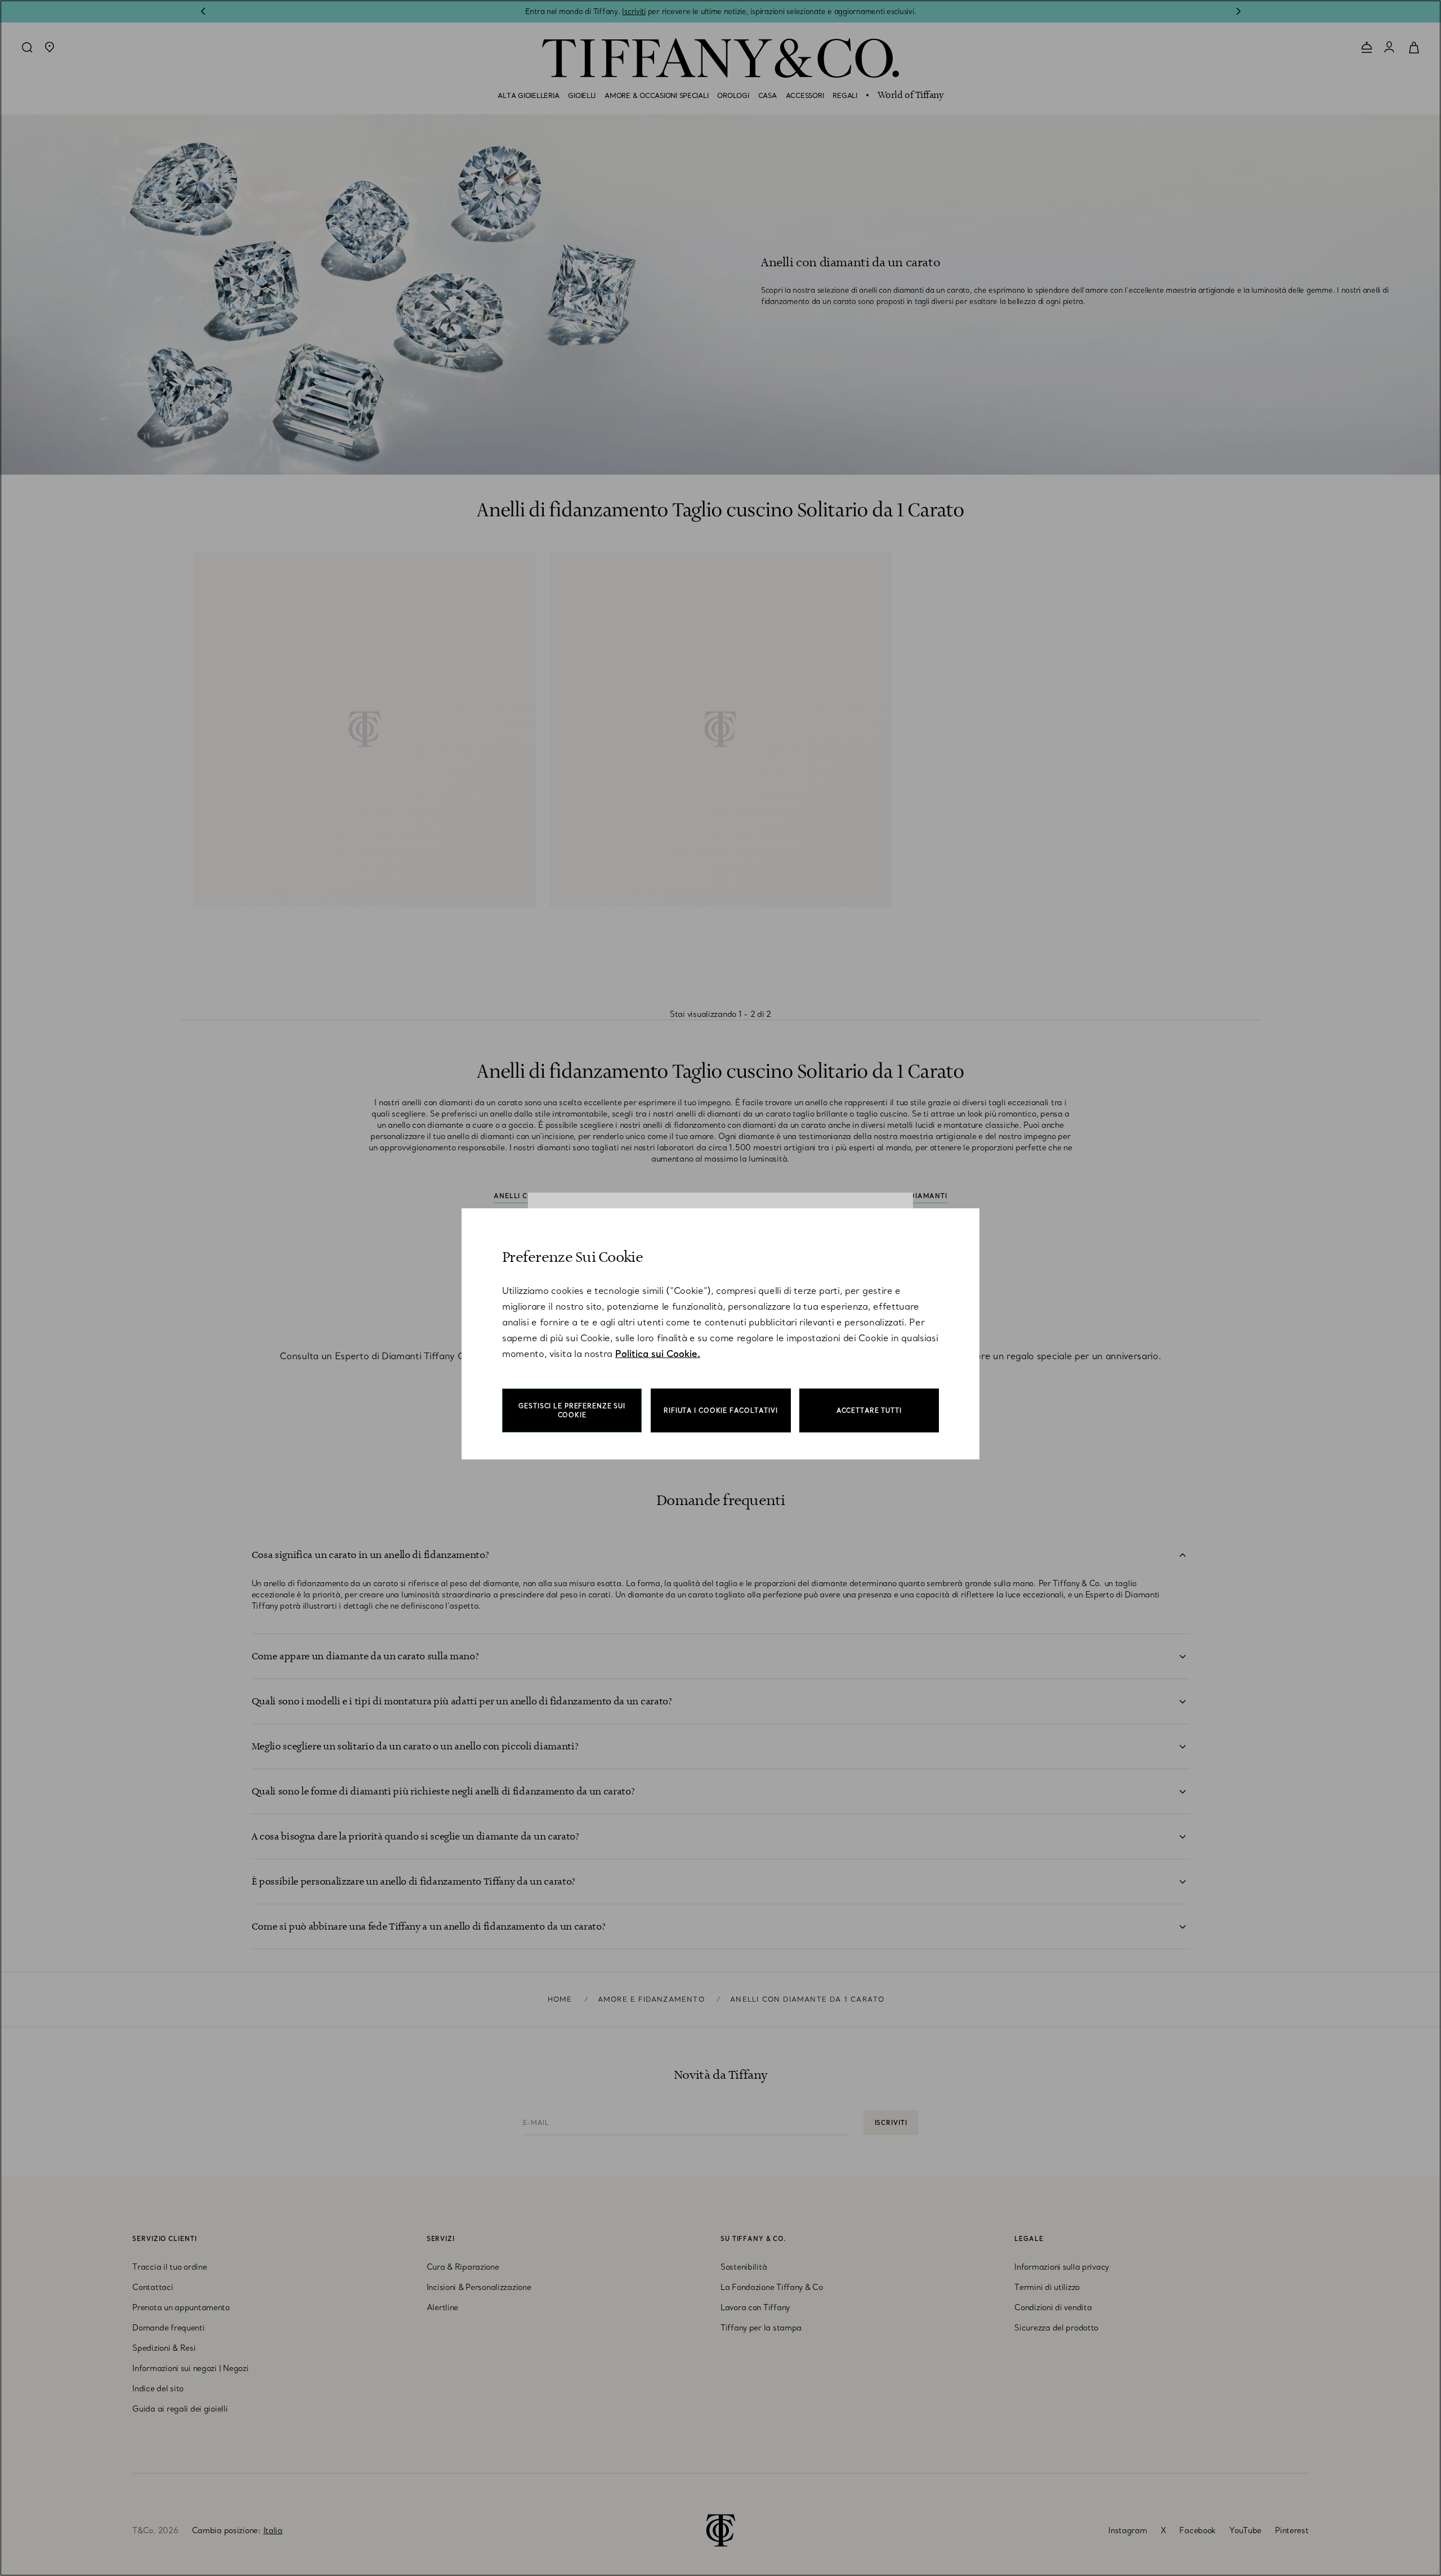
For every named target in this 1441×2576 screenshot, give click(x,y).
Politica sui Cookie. (658, 1354)
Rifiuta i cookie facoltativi (721, 1410)
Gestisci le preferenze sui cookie (572, 1410)
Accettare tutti (869, 1410)
